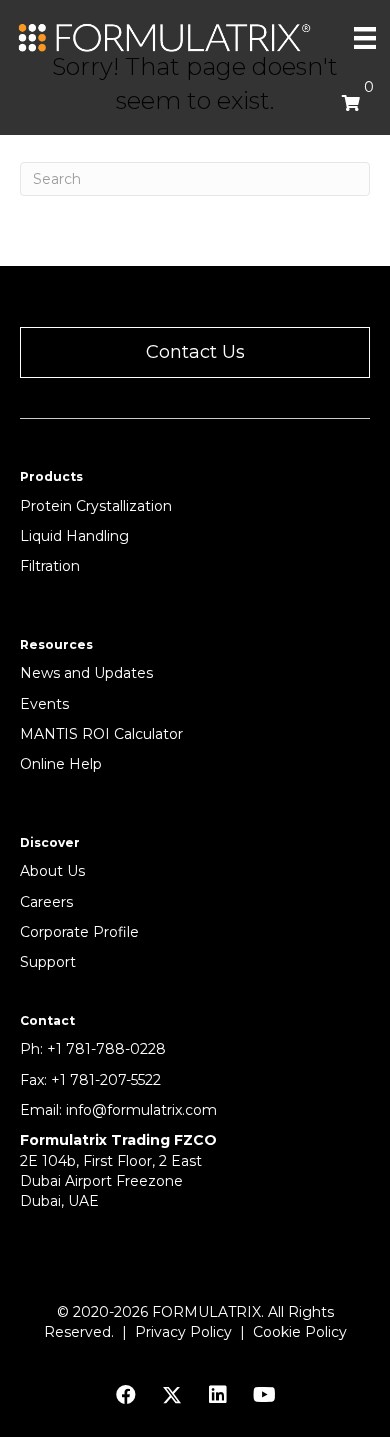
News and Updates (86, 673)
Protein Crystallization (96, 506)
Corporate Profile (79, 932)
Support (48, 962)
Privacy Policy (183, 1332)
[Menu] (365, 38)
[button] (195, 352)
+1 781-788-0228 (106, 1049)
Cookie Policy (300, 1332)
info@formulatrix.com (141, 1110)
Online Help (61, 764)
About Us (52, 871)
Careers (46, 902)
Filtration (50, 566)
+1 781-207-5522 (106, 1080)
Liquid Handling (74, 536)
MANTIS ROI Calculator (101, 734)
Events (44, 704)
